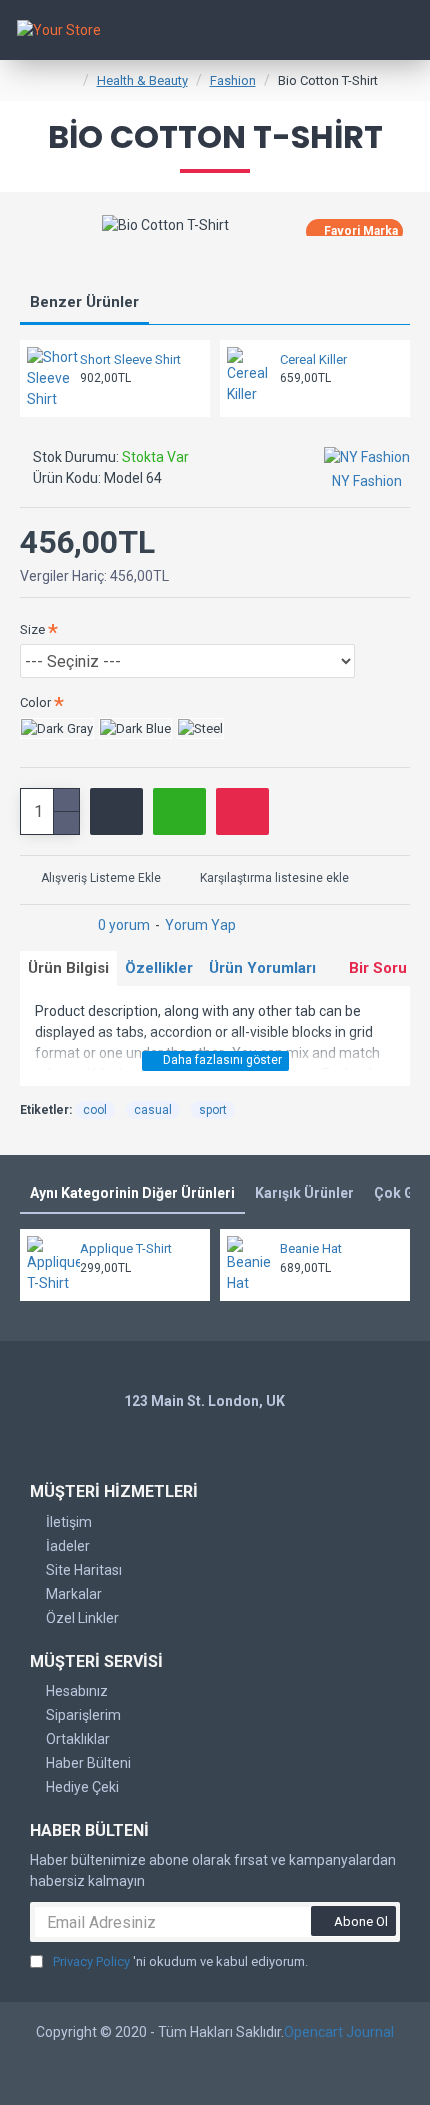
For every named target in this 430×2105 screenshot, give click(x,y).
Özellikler (159, 968)
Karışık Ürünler (304, 1193)
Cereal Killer (313, 359)
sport (213, 1110)
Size (32, 629)
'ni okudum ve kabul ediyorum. (180, 1961)
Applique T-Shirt (126, 1248)
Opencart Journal (339, 2032)
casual (153, 1110)
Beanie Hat (311, 1248)
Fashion (233, 80)
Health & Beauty (142, 80)
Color (35, 702)
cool (95, 1110)
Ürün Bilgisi (68, 968)
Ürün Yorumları (262, 968)
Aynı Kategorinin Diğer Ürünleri (132, 1193)
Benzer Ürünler (84, 302)
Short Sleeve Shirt (130, 359)
